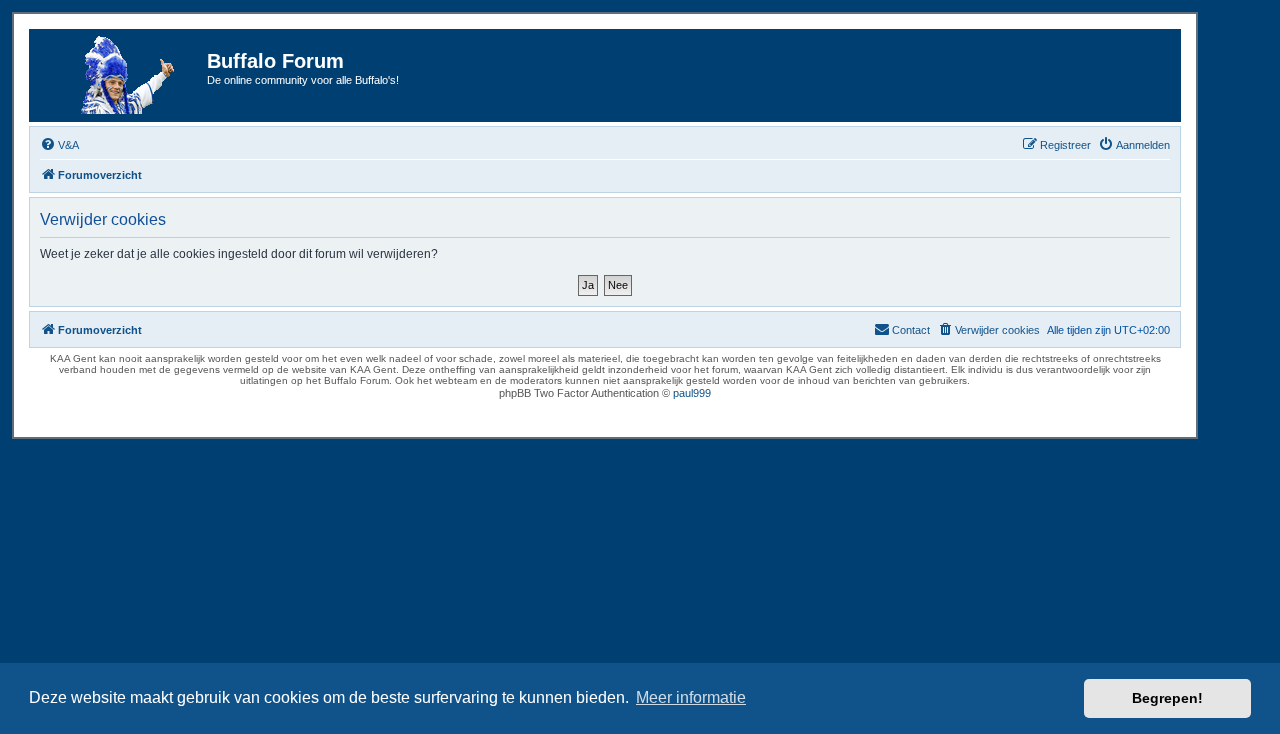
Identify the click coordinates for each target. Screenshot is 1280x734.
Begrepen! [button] (1167, 698)
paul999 (692, 393)
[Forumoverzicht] (121, 75)
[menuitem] (59, 145)
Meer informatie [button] (691, 697)
